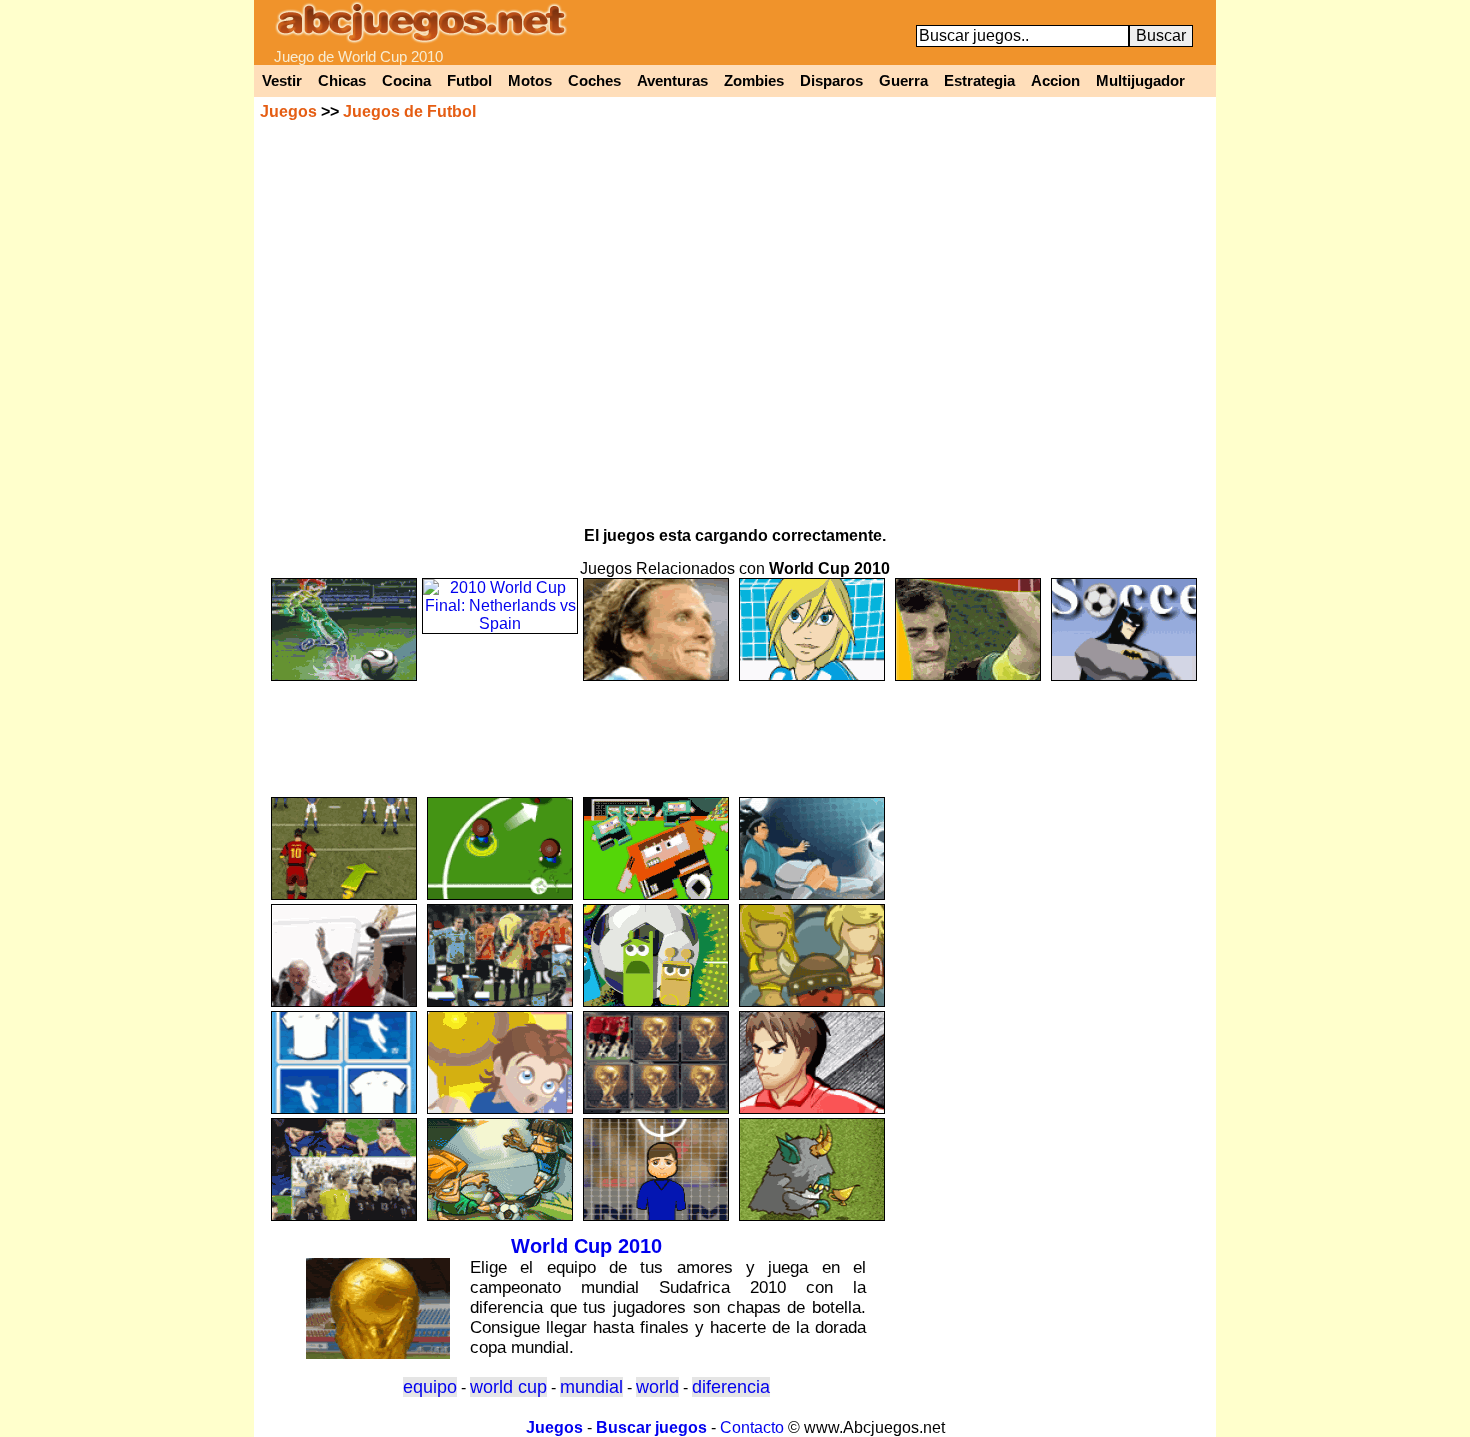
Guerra (903, 81)
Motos (530, 81)
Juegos (288, 111)
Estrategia (979, 81)
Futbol (469, 81)
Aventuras (672, 81)
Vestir (282, 81)
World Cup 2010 (586, 1246)
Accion (1055, 81)
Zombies (754, 81)
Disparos (831, 81)
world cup (508, 1387)
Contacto (752, 1427)
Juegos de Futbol (409, 111)
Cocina (406, 81)
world (657, 1387)
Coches (594, 81)
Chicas (342, 81)
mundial (591, 1387)
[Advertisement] (735, 730)
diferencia (731, 1387)
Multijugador (1140, 81)
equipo (430, 1387)
